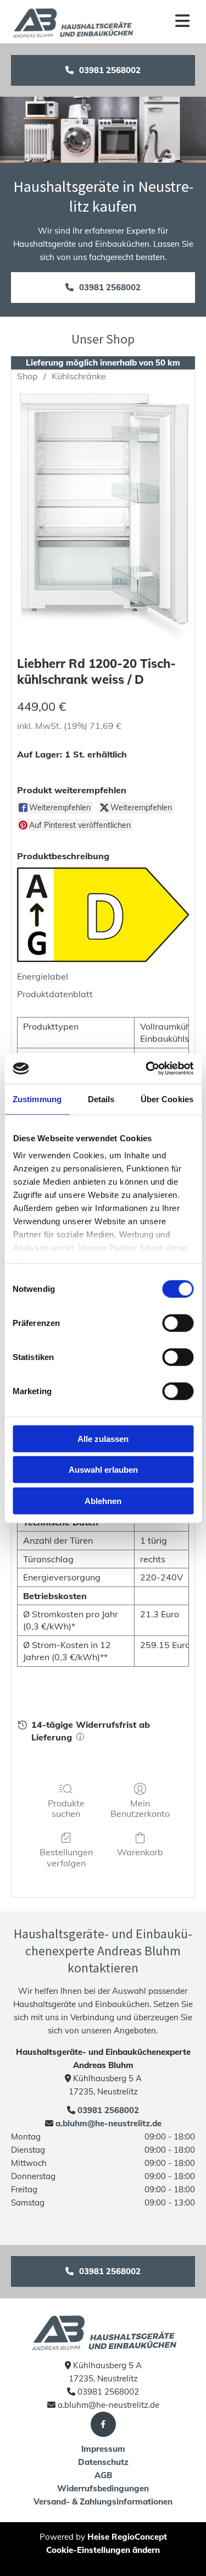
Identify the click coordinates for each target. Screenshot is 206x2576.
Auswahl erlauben (103, 1470)
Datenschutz (103, 2462)
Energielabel (43, 976)
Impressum (103, 2449)
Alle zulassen (103, 1438)
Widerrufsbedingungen (103, 2488)
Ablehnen (103, 1500)
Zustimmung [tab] (37, 1099)
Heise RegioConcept (127, 2537)
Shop (27, 376)
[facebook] (103, 2424)
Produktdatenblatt (55, 994)
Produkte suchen (66, 1808)
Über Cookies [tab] (167, 1099)
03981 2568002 (108, 2110)
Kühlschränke (79, 376)
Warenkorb (140, 1852)
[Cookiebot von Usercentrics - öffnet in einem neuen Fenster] (147, 1069)
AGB (103, 2475)
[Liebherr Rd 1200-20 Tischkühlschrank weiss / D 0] (103, 516)
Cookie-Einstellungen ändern (103, 2550)
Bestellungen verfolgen (66, 1857)
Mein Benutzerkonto (140, 1808)
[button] (103, 70)
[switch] (178, 1323)
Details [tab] (101, 1099)
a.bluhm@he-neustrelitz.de (107, 2123)
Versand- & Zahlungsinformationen (103, 2502)
